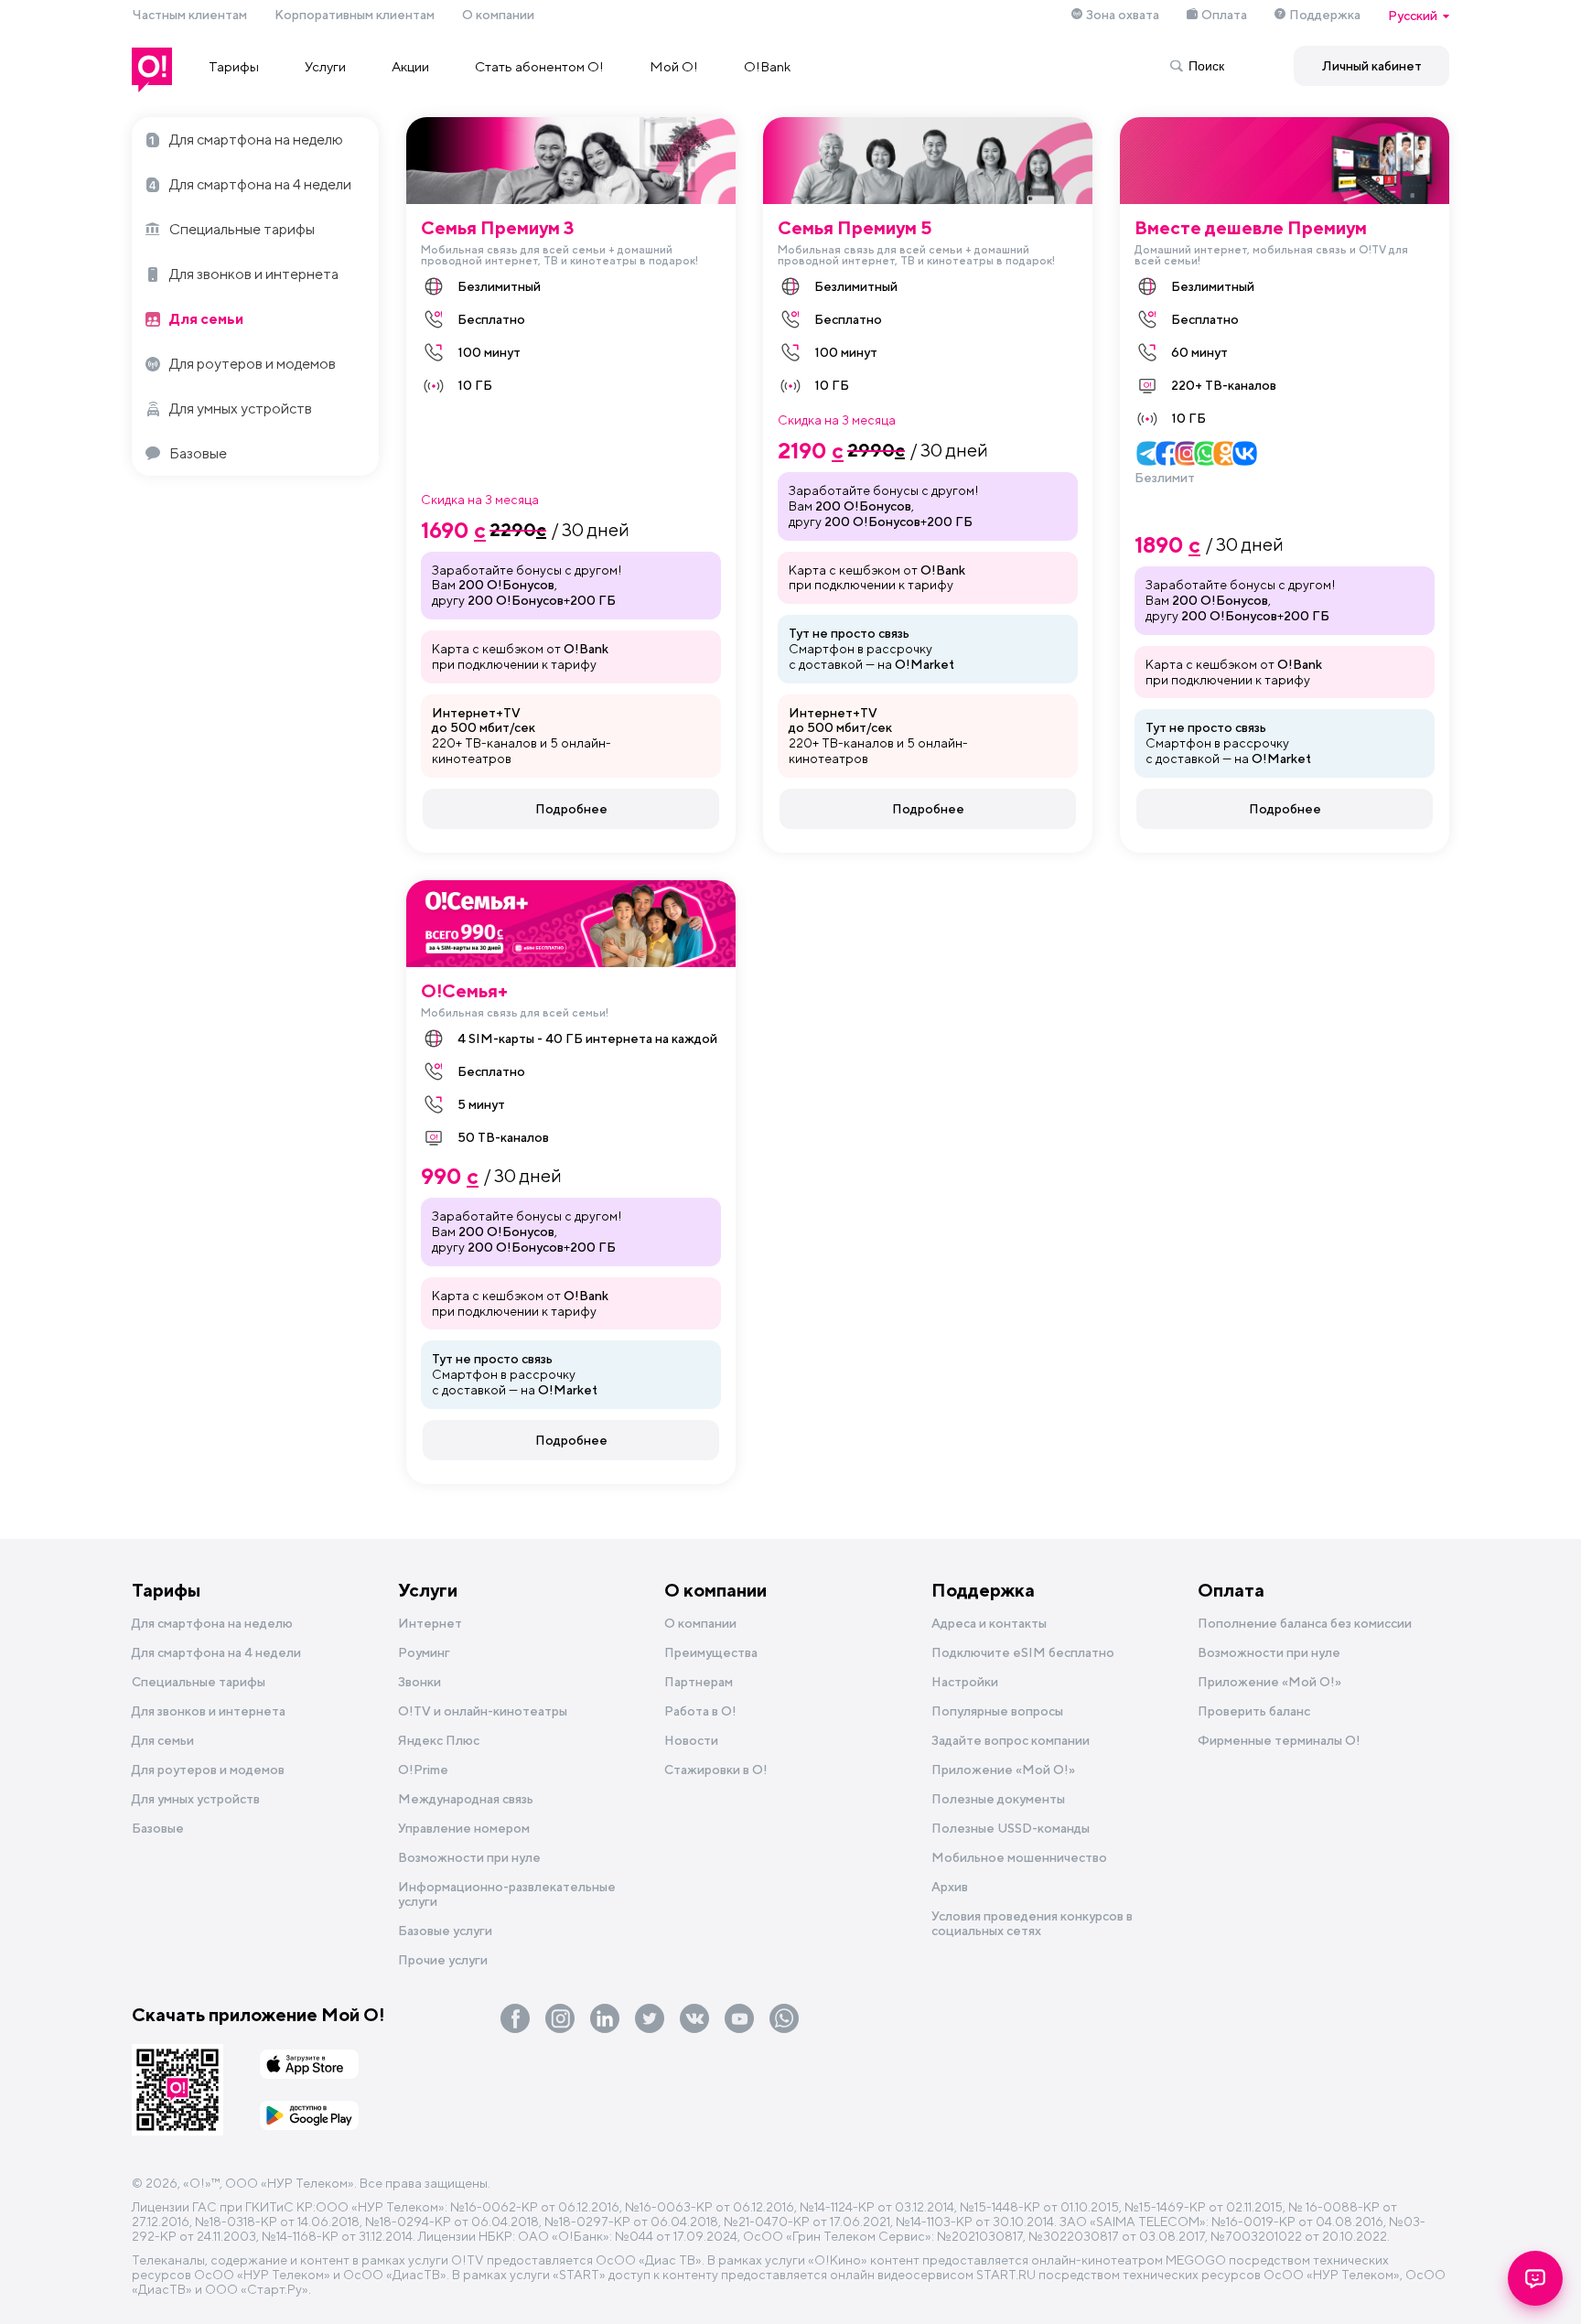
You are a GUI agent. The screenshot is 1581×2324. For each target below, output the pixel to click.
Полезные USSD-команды (1011, 1828)
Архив (950, 1887)
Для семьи (206, 319)
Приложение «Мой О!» (1269, 1682)
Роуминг (424, 1652)
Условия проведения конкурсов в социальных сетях (1032, 1923)
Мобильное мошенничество (1019, 1857)
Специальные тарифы (242, 229)
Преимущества (711, 1652)
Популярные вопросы (997, 1711)
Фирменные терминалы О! (1279, 1740)
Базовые (198, 453)
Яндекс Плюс (439, 1740)
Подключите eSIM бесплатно (1023, 1652)
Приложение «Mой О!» (1003, 1770)
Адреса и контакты (989, 1623)
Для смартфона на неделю (256, 140)
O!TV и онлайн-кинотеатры (483, 1711)
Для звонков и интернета (254, 274)
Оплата (1224, 15)
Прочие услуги (443, 1960)
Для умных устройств (241, 409)
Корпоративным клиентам (355, 15)
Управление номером (464, 1828)
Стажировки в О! (716, 1770)
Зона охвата (1123, 15)
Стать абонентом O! (539, 66)
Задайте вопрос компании (1011, 1740)
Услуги (325, 66)
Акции (410, 66)
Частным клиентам (189, 15)
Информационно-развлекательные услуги (507, 1894)
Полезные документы (998, 1799)
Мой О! (674, 66)
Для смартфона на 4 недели (260, 184)
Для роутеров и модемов (253, 364)
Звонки (419, 1682)
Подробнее (571, 809)
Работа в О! (700, 1711)
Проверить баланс (1254, 1711)
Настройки (965, 1682)
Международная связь (466, 1799)
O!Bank (767, 66)
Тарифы (234, 66)
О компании (498, 15)
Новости (691, 1740)
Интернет (430, 1623)
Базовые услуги (445, 1931)
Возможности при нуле (469, 1857)
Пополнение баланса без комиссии (1305, 1623)
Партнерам (699, 1682)
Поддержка (1325, 15)
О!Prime (423, 1770)
